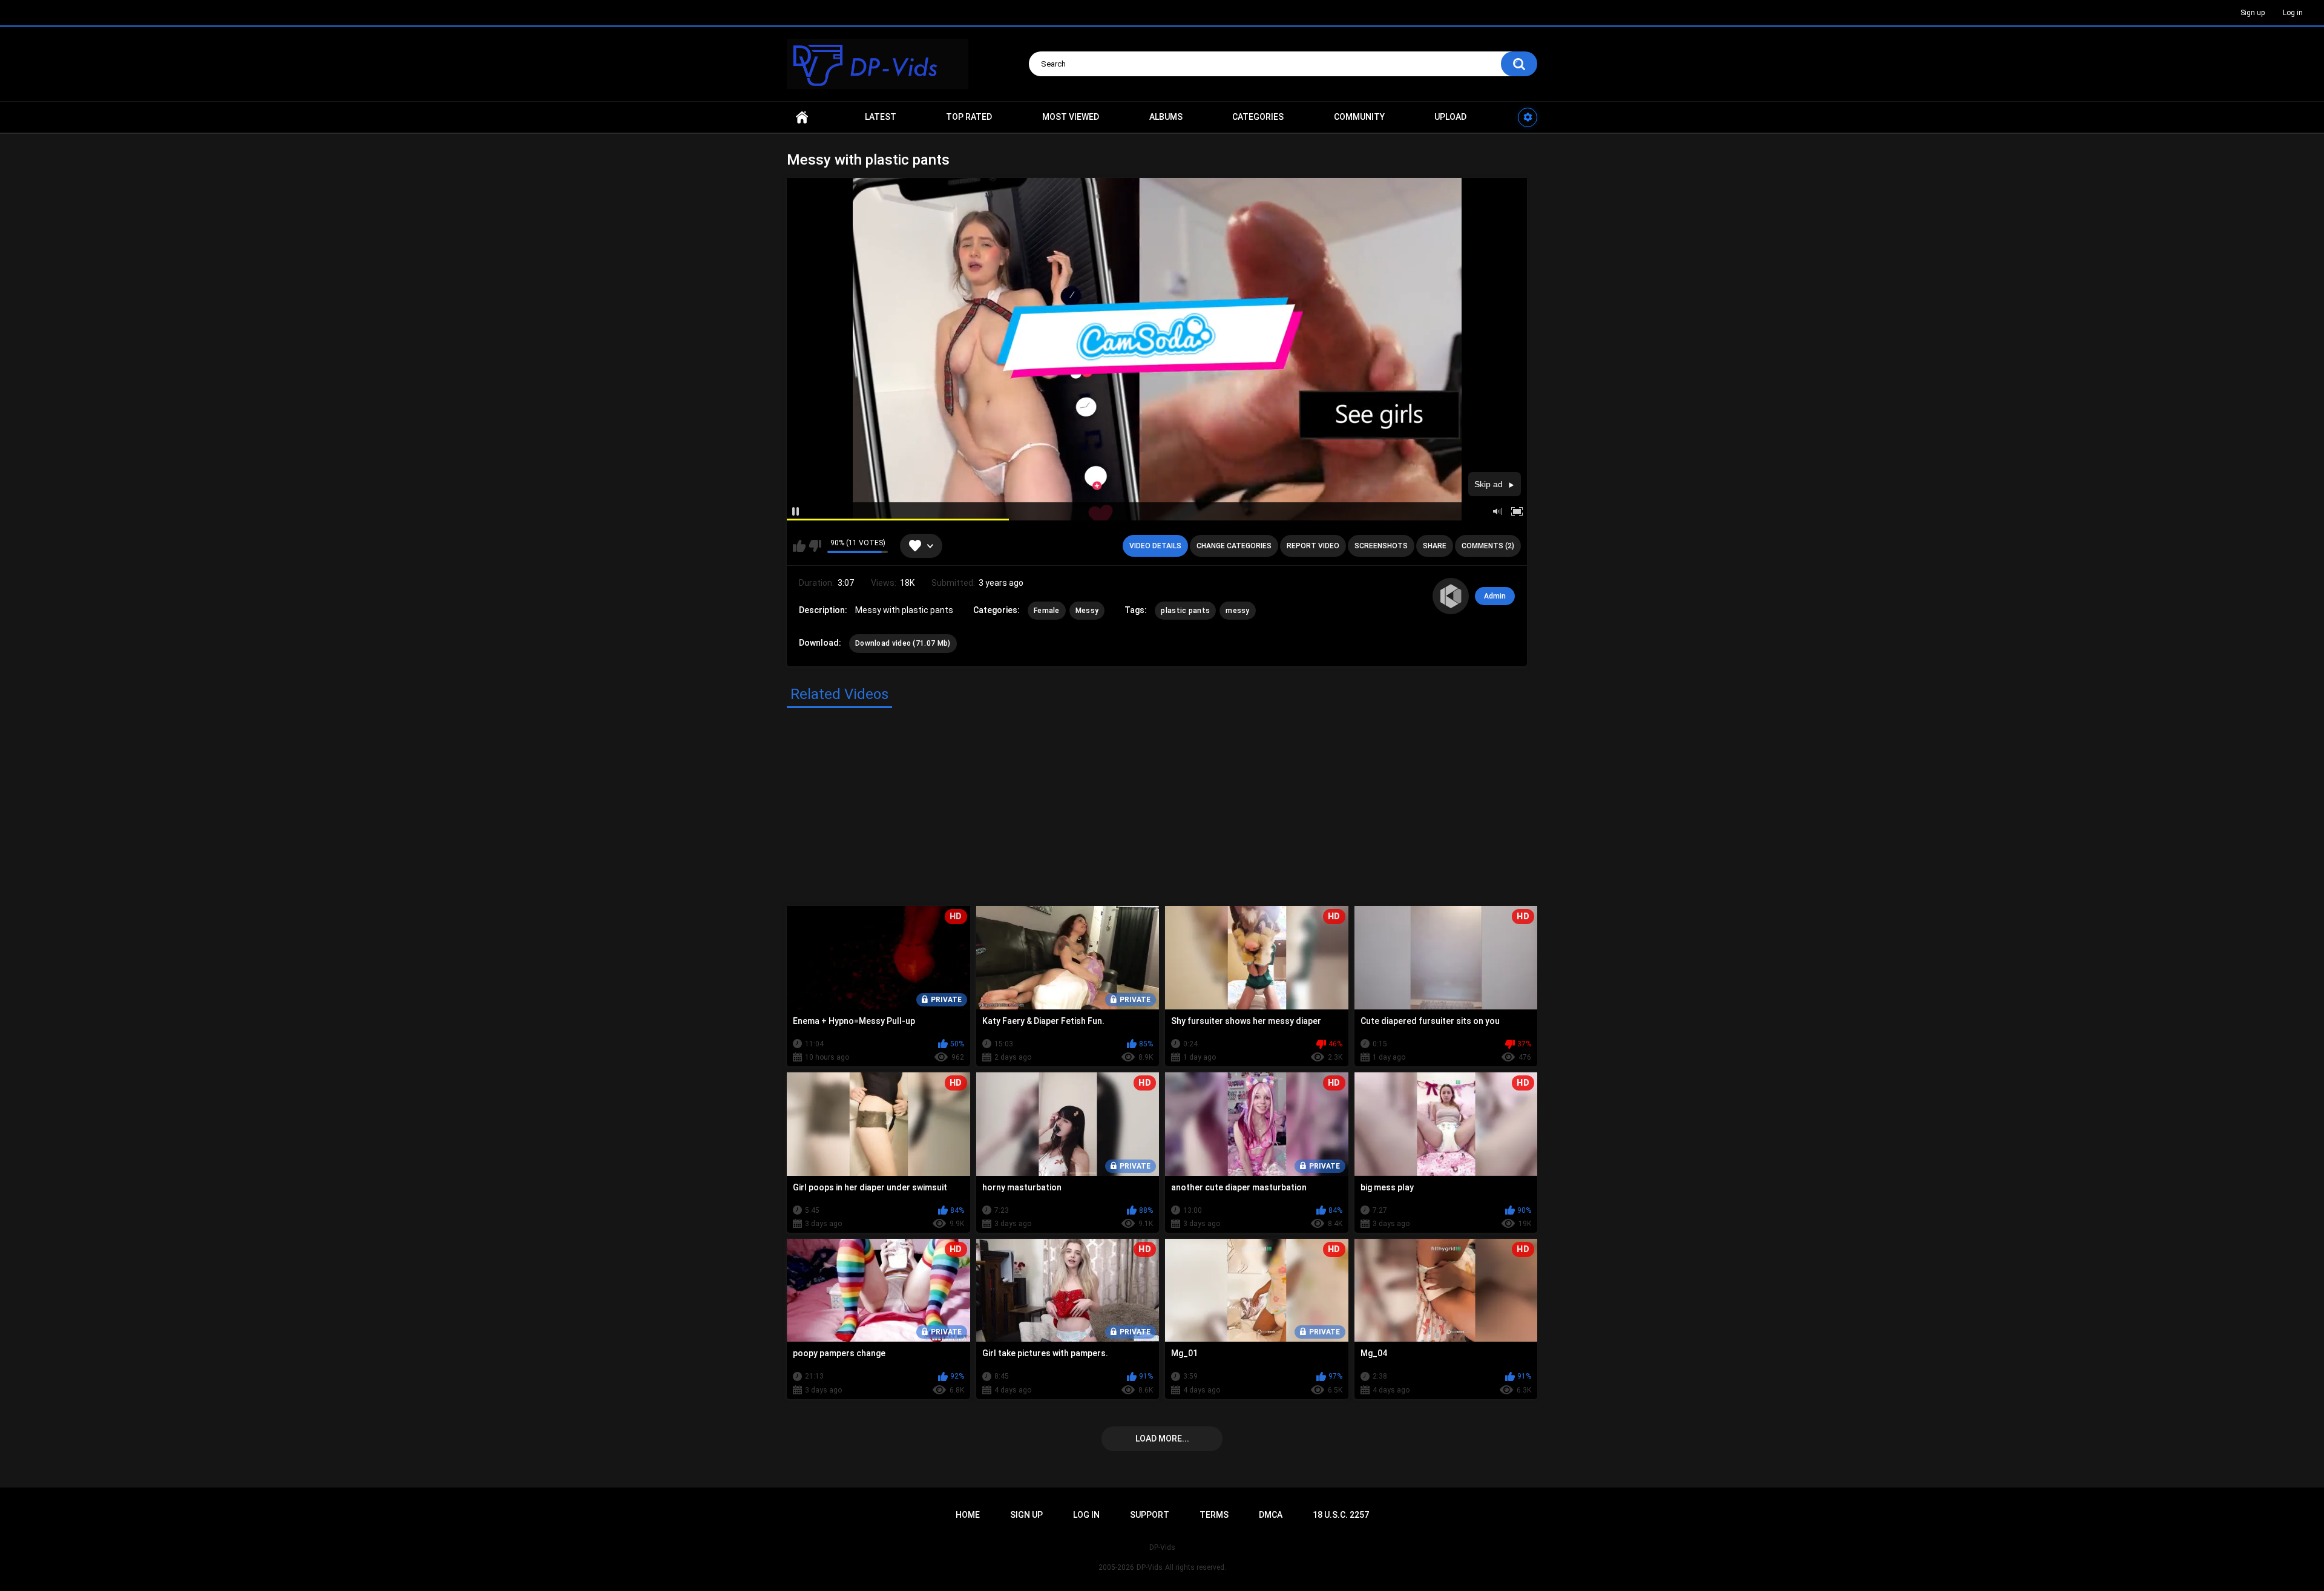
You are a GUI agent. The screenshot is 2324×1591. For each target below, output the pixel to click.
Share (1435, 546)
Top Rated (969, 117)
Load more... (1162, 1438)
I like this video (799, 546)
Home (802, 117)
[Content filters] (1528, 117)
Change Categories (1234, 546)
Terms (1214, 1515)
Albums (1166, 117)
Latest (881, 117)
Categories (1258, 117)
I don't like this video (815, 546)
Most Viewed (1071, 117)
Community (1359, 117)
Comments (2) (1488, 546)
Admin (1495, 596)
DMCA (1271, 1515)
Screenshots (1381, 546)
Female (1047, 611)
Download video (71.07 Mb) (903, 643)
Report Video (1313, 546)
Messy (1087, 611)
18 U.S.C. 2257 (1341, 1515)
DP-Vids (1150, 1567)
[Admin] (1451, 596)
